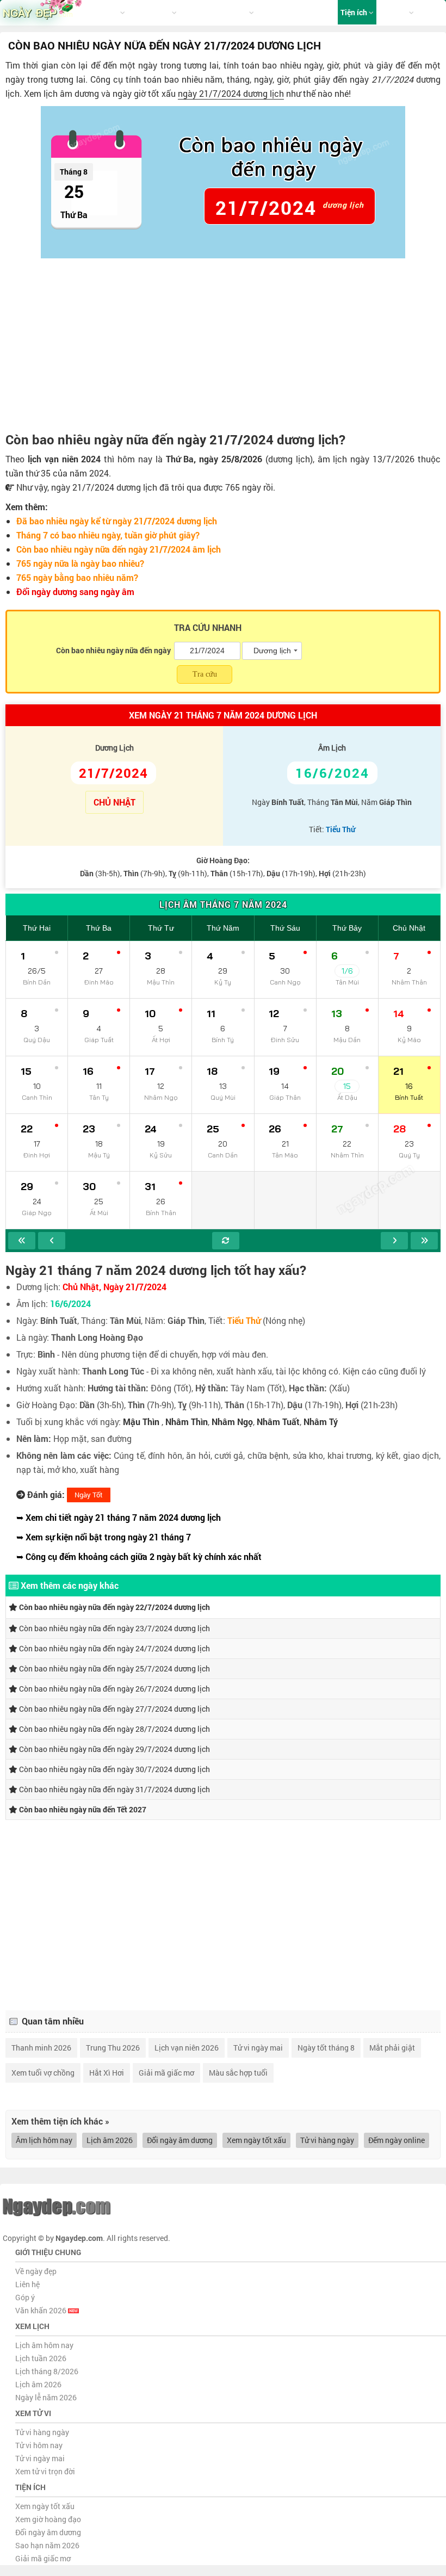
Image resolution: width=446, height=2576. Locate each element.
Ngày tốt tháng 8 (326, 2048)
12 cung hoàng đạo (216, 12)
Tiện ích (355, 12)
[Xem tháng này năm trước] (22, 1241)
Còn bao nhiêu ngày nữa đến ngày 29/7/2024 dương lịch (114, 1749)
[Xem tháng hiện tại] (226, 1241)
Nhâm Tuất (278, 1422)
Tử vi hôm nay (39, 2445)
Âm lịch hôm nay (44, 2140)
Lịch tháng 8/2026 (47, 2371)
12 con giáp (151, 12)
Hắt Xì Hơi (107, 2073)
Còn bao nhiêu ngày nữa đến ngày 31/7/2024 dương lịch (114, 1789)
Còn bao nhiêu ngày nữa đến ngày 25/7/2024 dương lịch (114, 1668)
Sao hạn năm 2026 (47, 2545)
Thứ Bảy (347, 928)
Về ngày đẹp (36, 2271)
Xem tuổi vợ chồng (43, 2073)
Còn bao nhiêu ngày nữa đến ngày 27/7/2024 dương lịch (114, 1709)
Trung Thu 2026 (113, 2048)
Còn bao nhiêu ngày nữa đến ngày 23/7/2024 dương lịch (114, 1628)
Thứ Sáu (285, 928)
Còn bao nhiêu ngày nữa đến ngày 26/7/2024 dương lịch (114, 1689)
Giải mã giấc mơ (166, 2073)
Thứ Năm (223, 928)
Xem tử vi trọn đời (45, 2471)
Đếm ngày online (397, 2140)
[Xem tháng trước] (52, 1241)
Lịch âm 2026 (110, 2140)
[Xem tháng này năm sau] (424, 1241)
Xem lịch (105, 12)
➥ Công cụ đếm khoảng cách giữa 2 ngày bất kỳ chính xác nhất (139, 1556)
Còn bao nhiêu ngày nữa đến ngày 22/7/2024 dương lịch (114, 1607)
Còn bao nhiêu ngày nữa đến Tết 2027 (82, 1809)
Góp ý (25, 2297)
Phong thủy (315, 12)
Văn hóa (394, 12)
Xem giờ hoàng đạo (48, 2519)
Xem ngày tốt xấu (256, 2140)
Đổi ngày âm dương (180, 2140)
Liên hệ (27, 2284)
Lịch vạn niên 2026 (187, 2048)
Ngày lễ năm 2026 (46, 2397)
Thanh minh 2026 (41, 2048)
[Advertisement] (223, 345)
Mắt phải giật (392, 2048)
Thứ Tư (161, 928)
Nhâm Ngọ (232, 1422)
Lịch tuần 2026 (41, 2358)
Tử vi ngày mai (258, 2048)
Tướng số (275, 12)
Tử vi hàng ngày (327, 2140)
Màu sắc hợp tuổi (238, 2073)
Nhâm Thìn (187, 1422)
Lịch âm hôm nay (44, 2345)
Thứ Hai (37, 928)
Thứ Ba (99, 928)
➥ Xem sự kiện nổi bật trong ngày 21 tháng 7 (104, 1537)
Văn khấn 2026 (42, 2310)
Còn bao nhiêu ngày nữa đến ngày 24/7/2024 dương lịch (114, 1648)
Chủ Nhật (409, 928)
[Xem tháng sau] (394, 1241)
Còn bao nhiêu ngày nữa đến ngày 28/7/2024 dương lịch (114, 1729)
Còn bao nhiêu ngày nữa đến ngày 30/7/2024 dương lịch (114, 1769)
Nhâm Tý (321, 1422)
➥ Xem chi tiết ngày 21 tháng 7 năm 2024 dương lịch (119, 1517)
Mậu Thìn (141, 1422)
